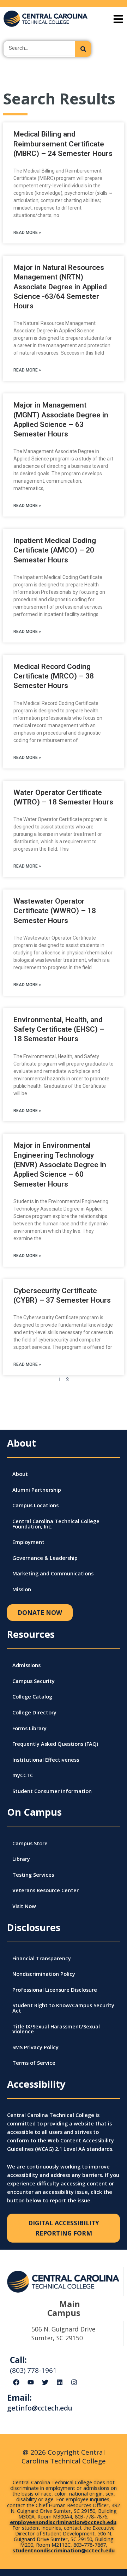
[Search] (83, 49)
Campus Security (34, 1681)
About (20, 1474)
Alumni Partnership (37, 1490)
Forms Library (29, 1728)
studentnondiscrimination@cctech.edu (64, 2550)
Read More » (27, 233)
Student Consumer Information (52, 1791)
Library (21, 1859)
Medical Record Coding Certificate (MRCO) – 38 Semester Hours (54, 676)
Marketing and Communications (53, 1573)
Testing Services (33, 1875)
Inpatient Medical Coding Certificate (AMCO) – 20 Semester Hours (55, 550)
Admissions (26, 1665)
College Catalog (32, 1696)
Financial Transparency (42, 1958)
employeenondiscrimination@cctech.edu (63, 2522)
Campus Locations (35, 1505)
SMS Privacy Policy (35, 2047)
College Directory (34, 1712)
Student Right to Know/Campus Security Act (63, 2008)
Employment (28, 1542)
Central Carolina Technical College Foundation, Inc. (56, 1524)
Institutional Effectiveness (46, 1760)
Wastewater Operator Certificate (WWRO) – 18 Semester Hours (55, 911)
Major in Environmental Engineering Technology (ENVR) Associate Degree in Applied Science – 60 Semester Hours (60, 1165)
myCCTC (23, 1775)
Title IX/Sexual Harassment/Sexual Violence (56, 2029)
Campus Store (30, 1843)
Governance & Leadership (45, 1558)
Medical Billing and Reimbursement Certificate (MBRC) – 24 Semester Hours (63, 144)
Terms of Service (34, 2063)
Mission (22, 1589)
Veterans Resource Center (46, 1890)
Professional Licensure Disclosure (55, 1990)
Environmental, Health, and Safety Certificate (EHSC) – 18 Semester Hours (59, 1029)
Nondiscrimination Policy (44, 1974)
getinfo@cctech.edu (40, 2408)
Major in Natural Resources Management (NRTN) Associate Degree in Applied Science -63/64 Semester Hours (60, 287)
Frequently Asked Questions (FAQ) (55, 1744)
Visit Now (24, 1906)
